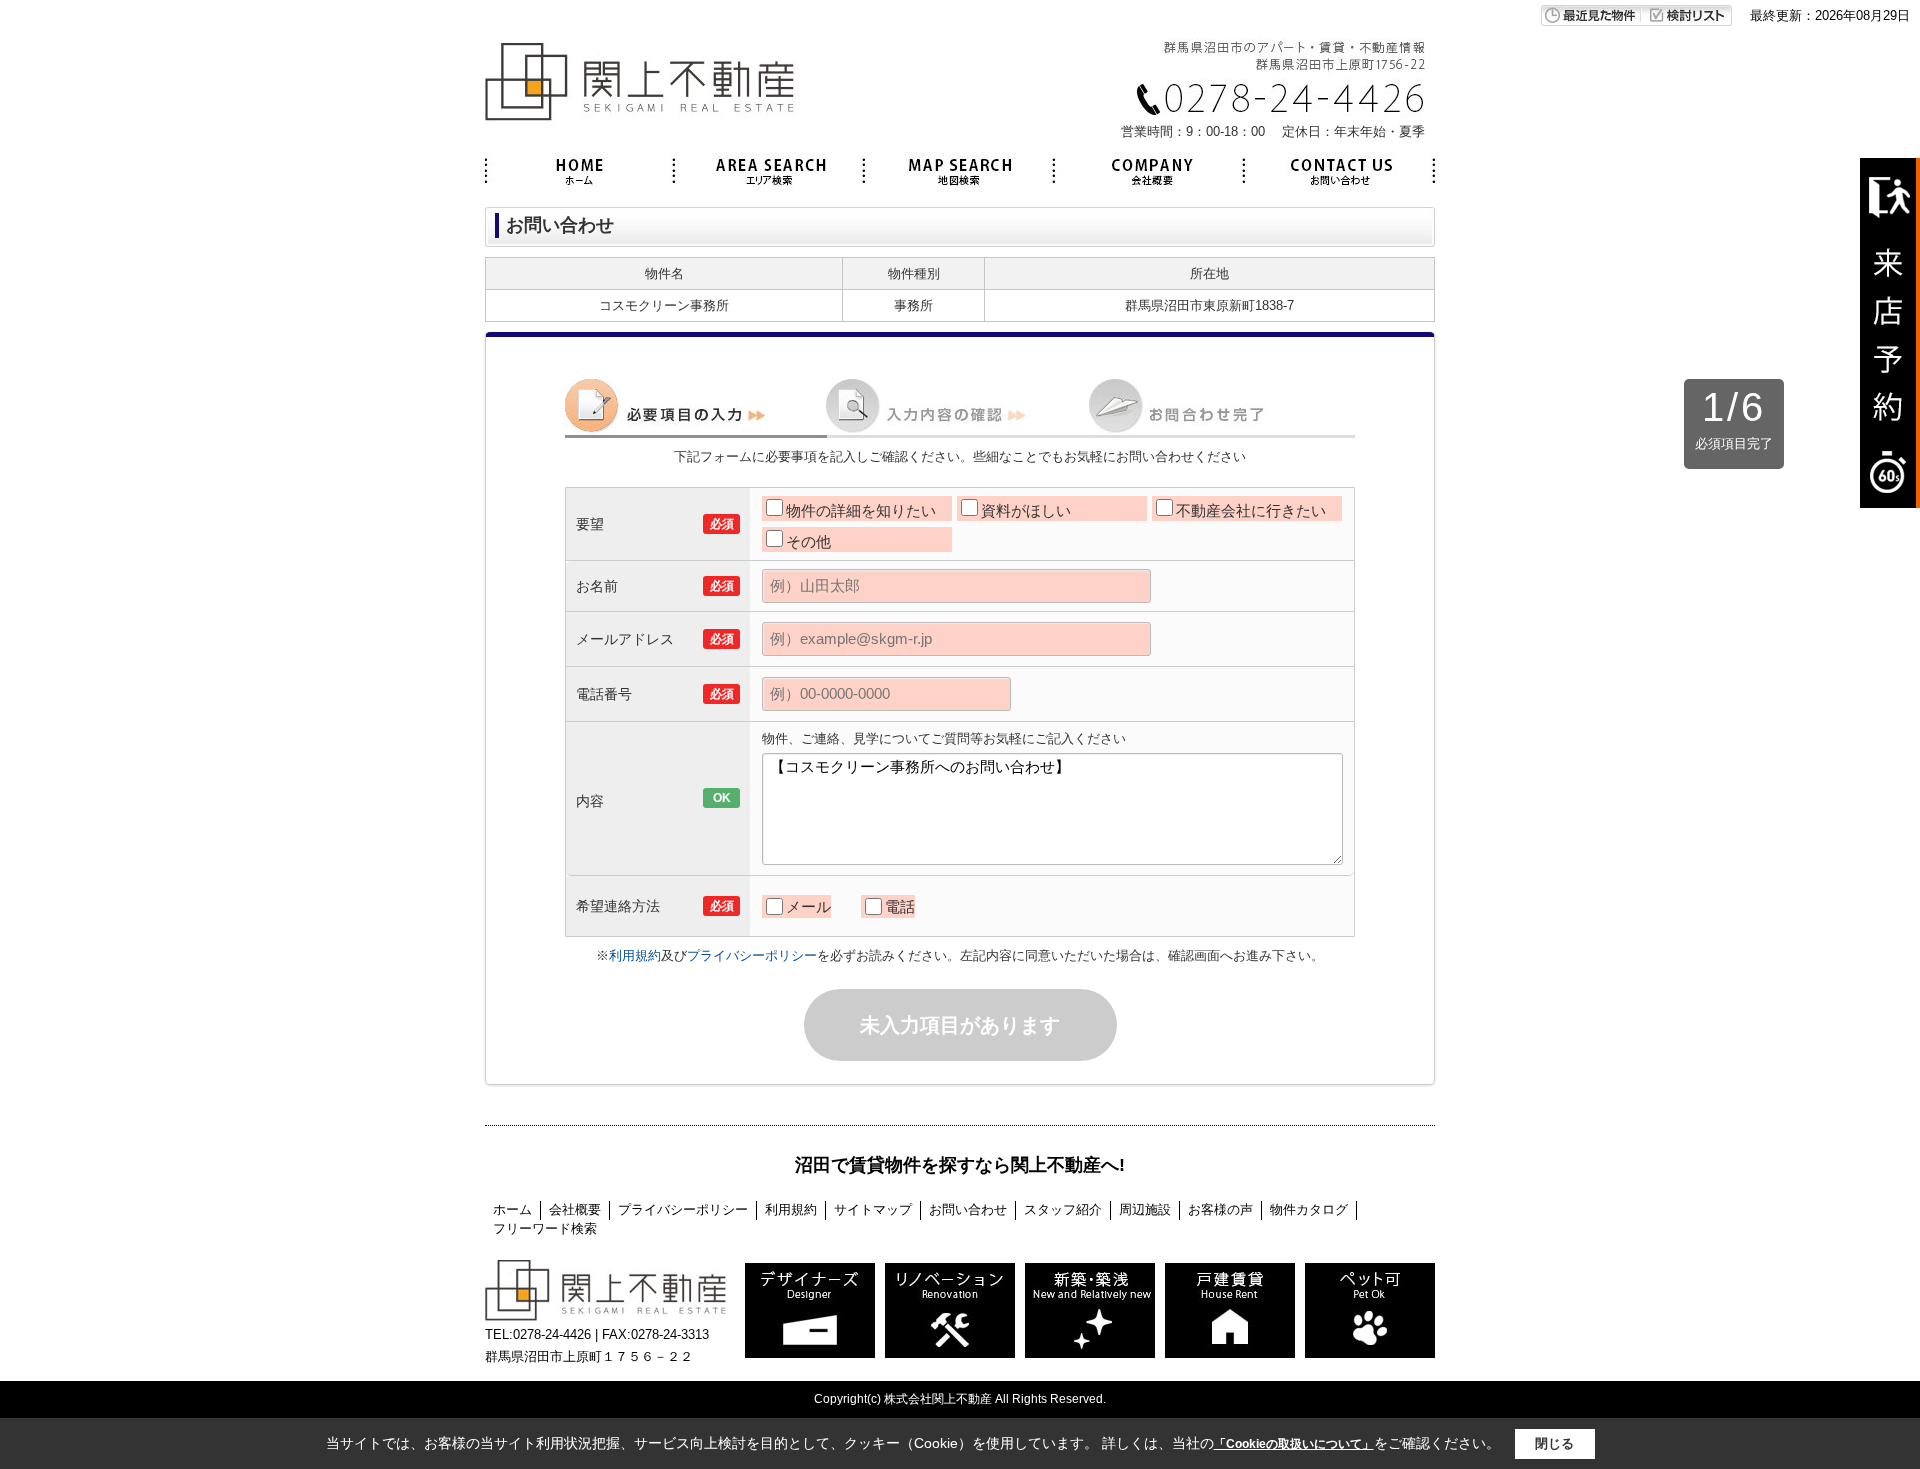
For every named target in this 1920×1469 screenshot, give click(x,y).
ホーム (512, 1209)
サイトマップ (873, 1209)
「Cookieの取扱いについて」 (1294, 1444)
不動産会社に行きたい (1251, 510)
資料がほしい (1026, 510)
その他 (808, 541)
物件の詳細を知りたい (861, 510)
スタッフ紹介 (1063, 1209)
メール (808, 906)
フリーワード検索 (545, 1228)
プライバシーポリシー (752, 955)
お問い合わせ (968, 1209)
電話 (900, 906)
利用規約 (635, 955)
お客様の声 (1220, 1209)
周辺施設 (1145, 1209)
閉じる (1554, 1443)
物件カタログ (1309, 1209)
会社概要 (575, 1209)
